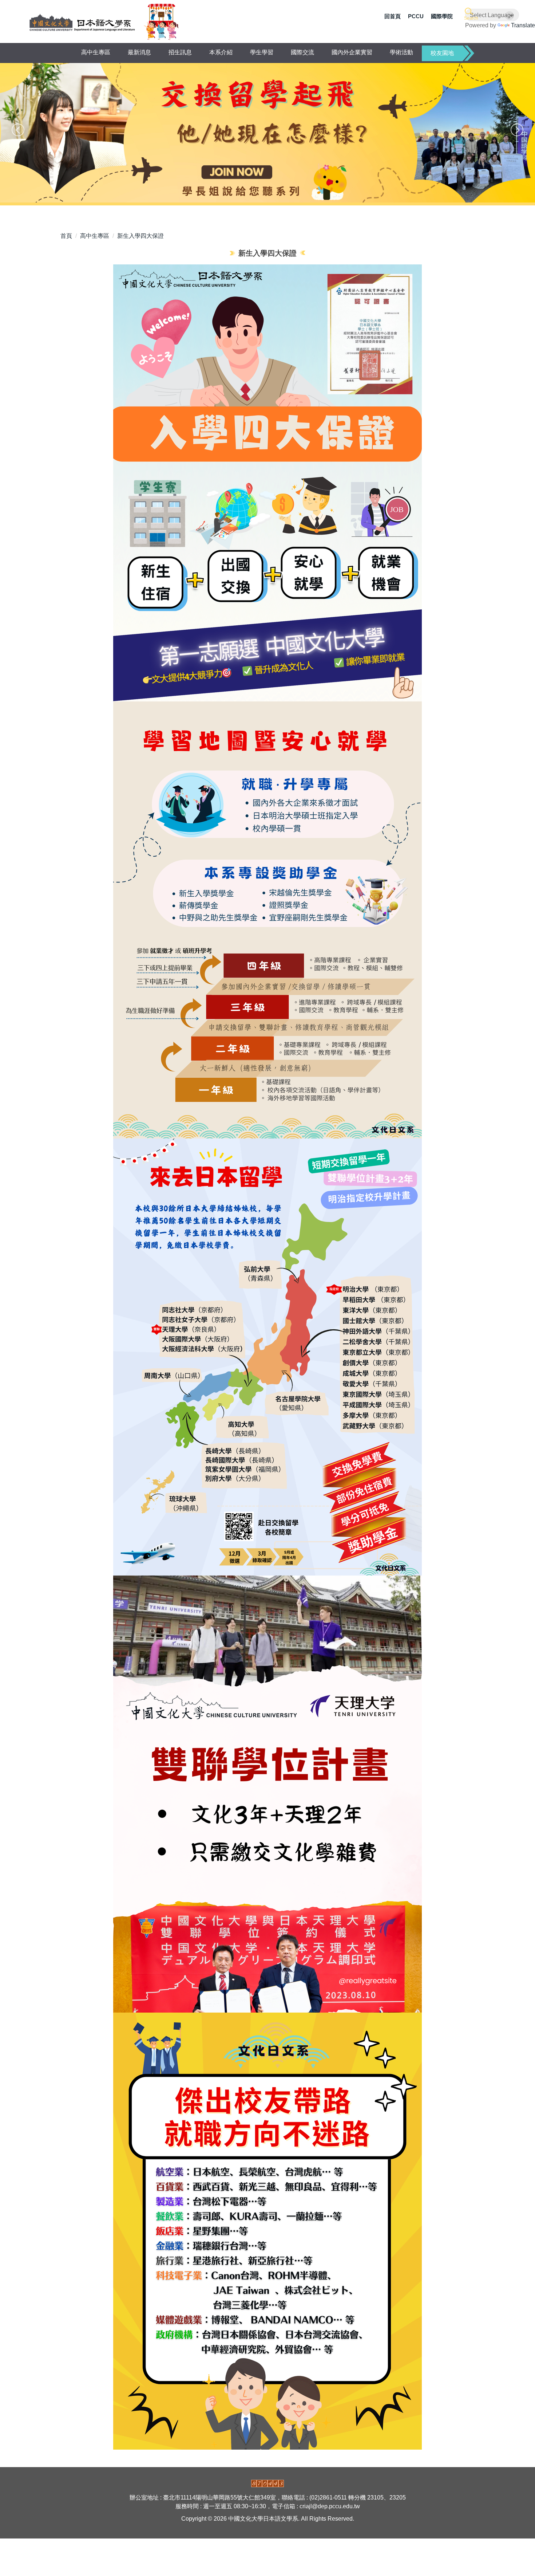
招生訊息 (180, 52)
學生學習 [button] (262, 52)
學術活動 (401, 52)
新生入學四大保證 (140, 236)
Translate (523, 25)
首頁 (66, 236)
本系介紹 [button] (221, 52)
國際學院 (442, 16)
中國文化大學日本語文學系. (265, 2519)
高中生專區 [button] (96, 52)
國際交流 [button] (302, 52)
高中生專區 (95, 236)
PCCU (416, 16)
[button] (470, 14)
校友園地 (442, 53)
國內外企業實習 (352, 52)
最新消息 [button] (139, 52)
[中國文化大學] (82, 22)
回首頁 (393, 16)
